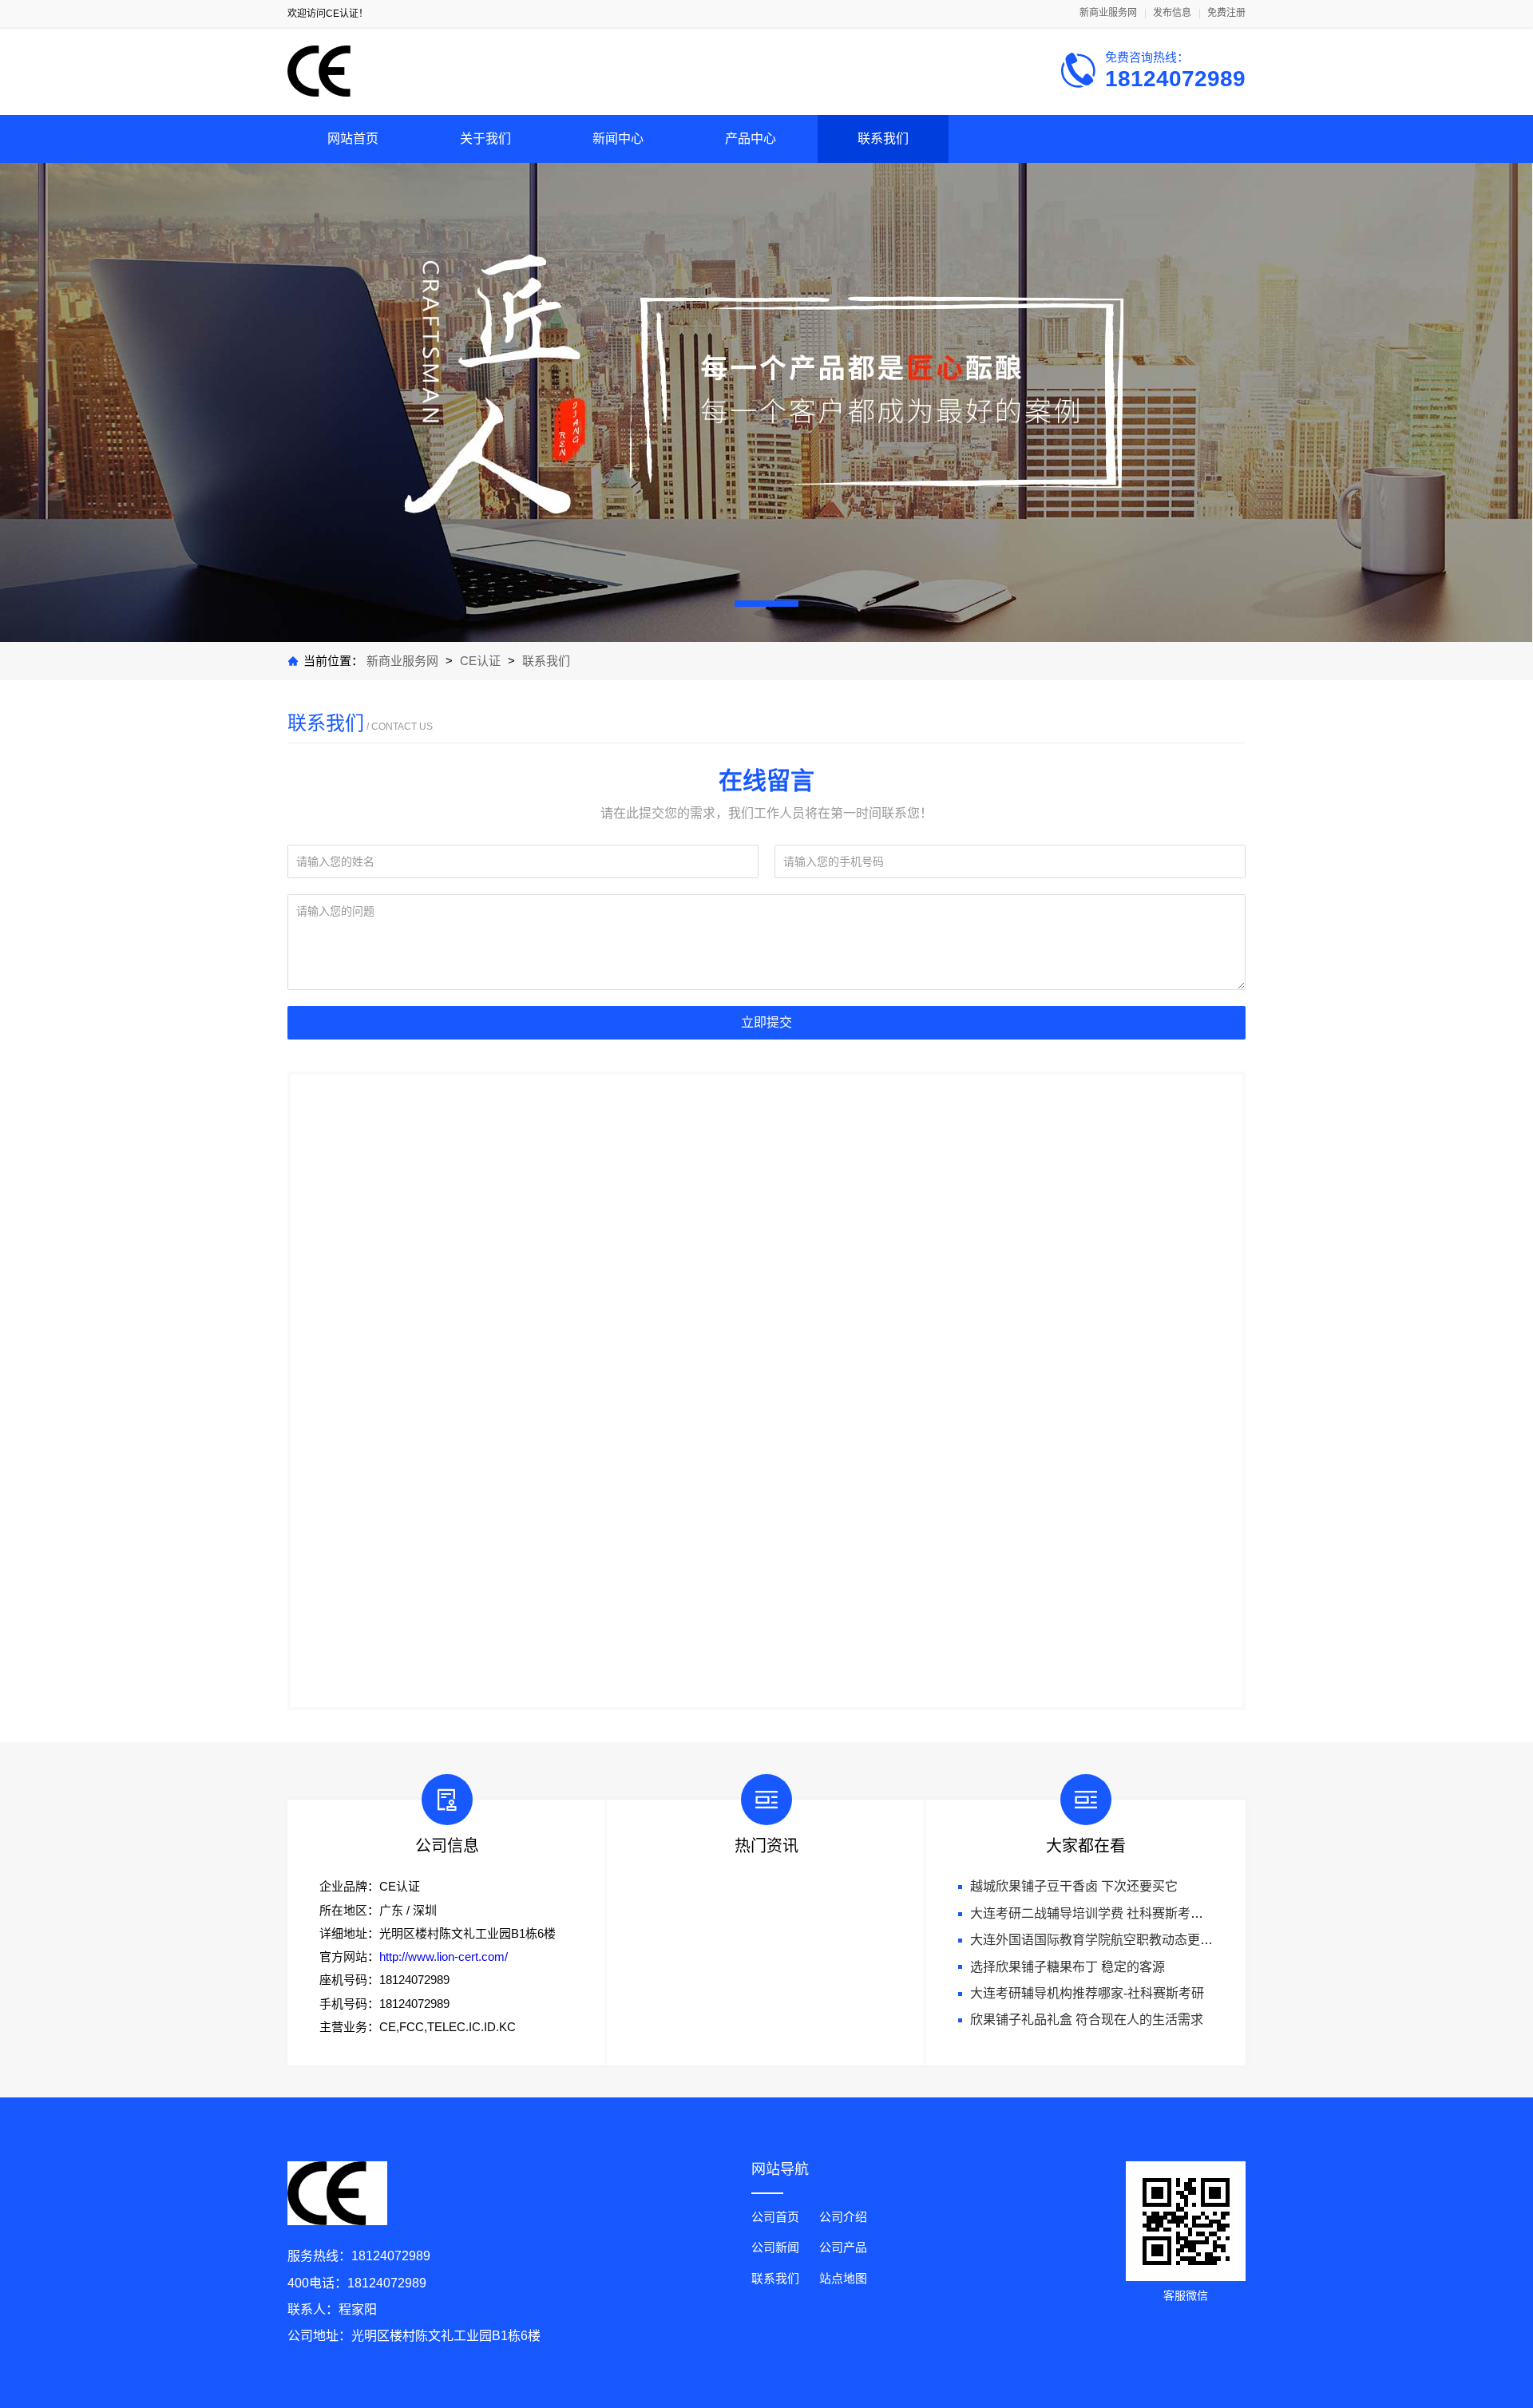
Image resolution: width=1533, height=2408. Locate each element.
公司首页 (775, 2217)
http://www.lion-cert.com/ (444, 1956)
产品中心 (751, 139)
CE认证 (480, 661)
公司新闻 (775, 2247)
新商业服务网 (1108, 13)
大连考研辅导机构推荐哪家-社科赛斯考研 (1087, 1993)
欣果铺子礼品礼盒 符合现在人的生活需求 (1087, 2020)
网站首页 (353, 139)
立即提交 (766, 1022)
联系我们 (883, 139)
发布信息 (1172, 13)
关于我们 (485, 139)
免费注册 (1226, 13)
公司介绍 (843, 2217)
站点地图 (843, 2278)
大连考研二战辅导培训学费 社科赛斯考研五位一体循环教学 (1138, 1913)
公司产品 (843, 2247)
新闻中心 (618, 139)
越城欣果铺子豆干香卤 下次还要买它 (1074, 1886)
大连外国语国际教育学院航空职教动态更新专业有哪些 (1123, 1940)
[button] (766, 604)
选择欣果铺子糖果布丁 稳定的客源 (1068, 1967)
